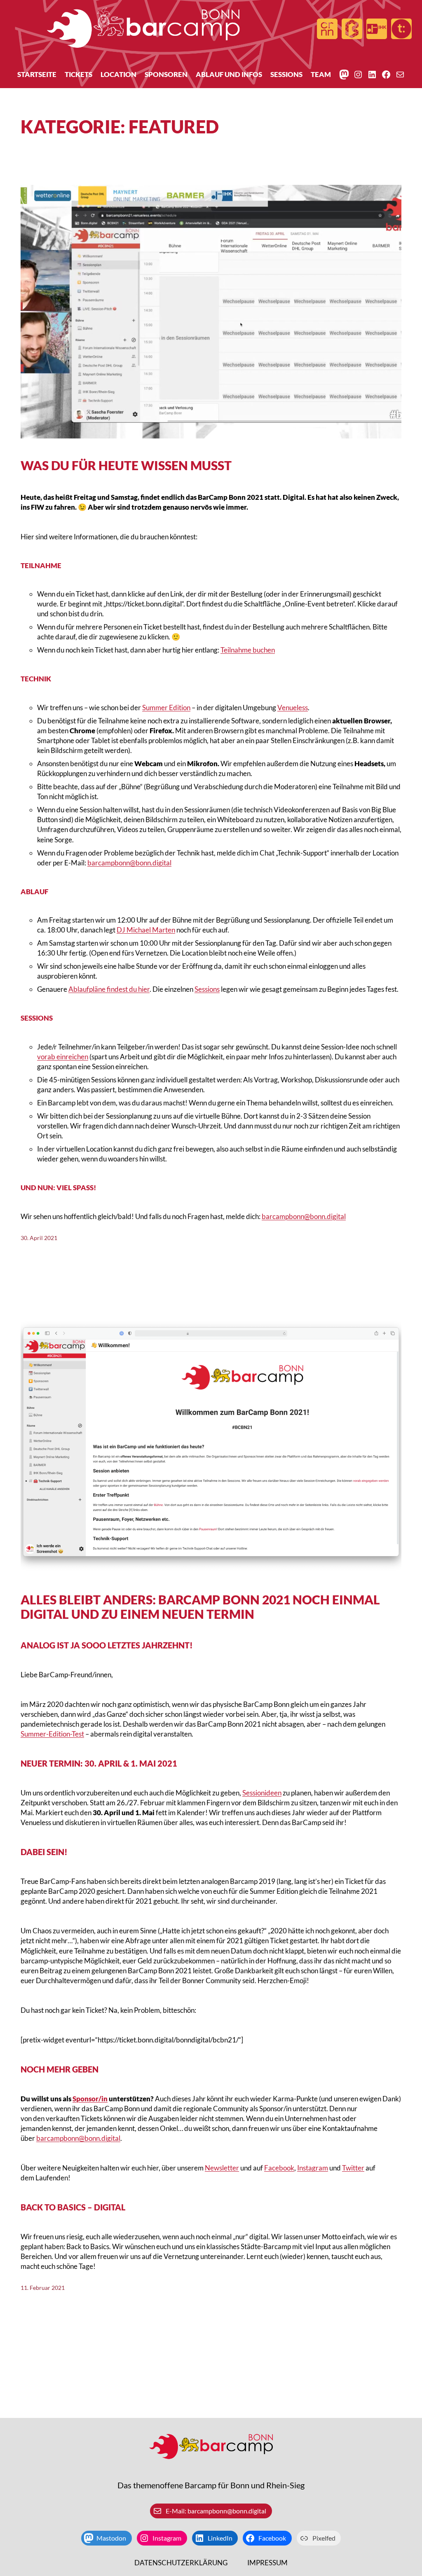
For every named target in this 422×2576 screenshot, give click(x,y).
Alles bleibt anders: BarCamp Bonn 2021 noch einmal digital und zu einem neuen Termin (200, 1606)
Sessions (207, 989)
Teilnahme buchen (248, 650)
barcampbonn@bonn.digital (129, 863)
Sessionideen (262, 1793)
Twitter (353, 2168)
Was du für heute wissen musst (126, 465)
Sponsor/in (90, 2099)
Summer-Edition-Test (52, 1734)
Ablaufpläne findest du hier (109, 989)
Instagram (313, 2168)
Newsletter (222, 2168)
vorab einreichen (63, 1057)
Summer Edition (166, 708)
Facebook (279, 2168)
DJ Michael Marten (146, 930)
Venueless (293, 708)
